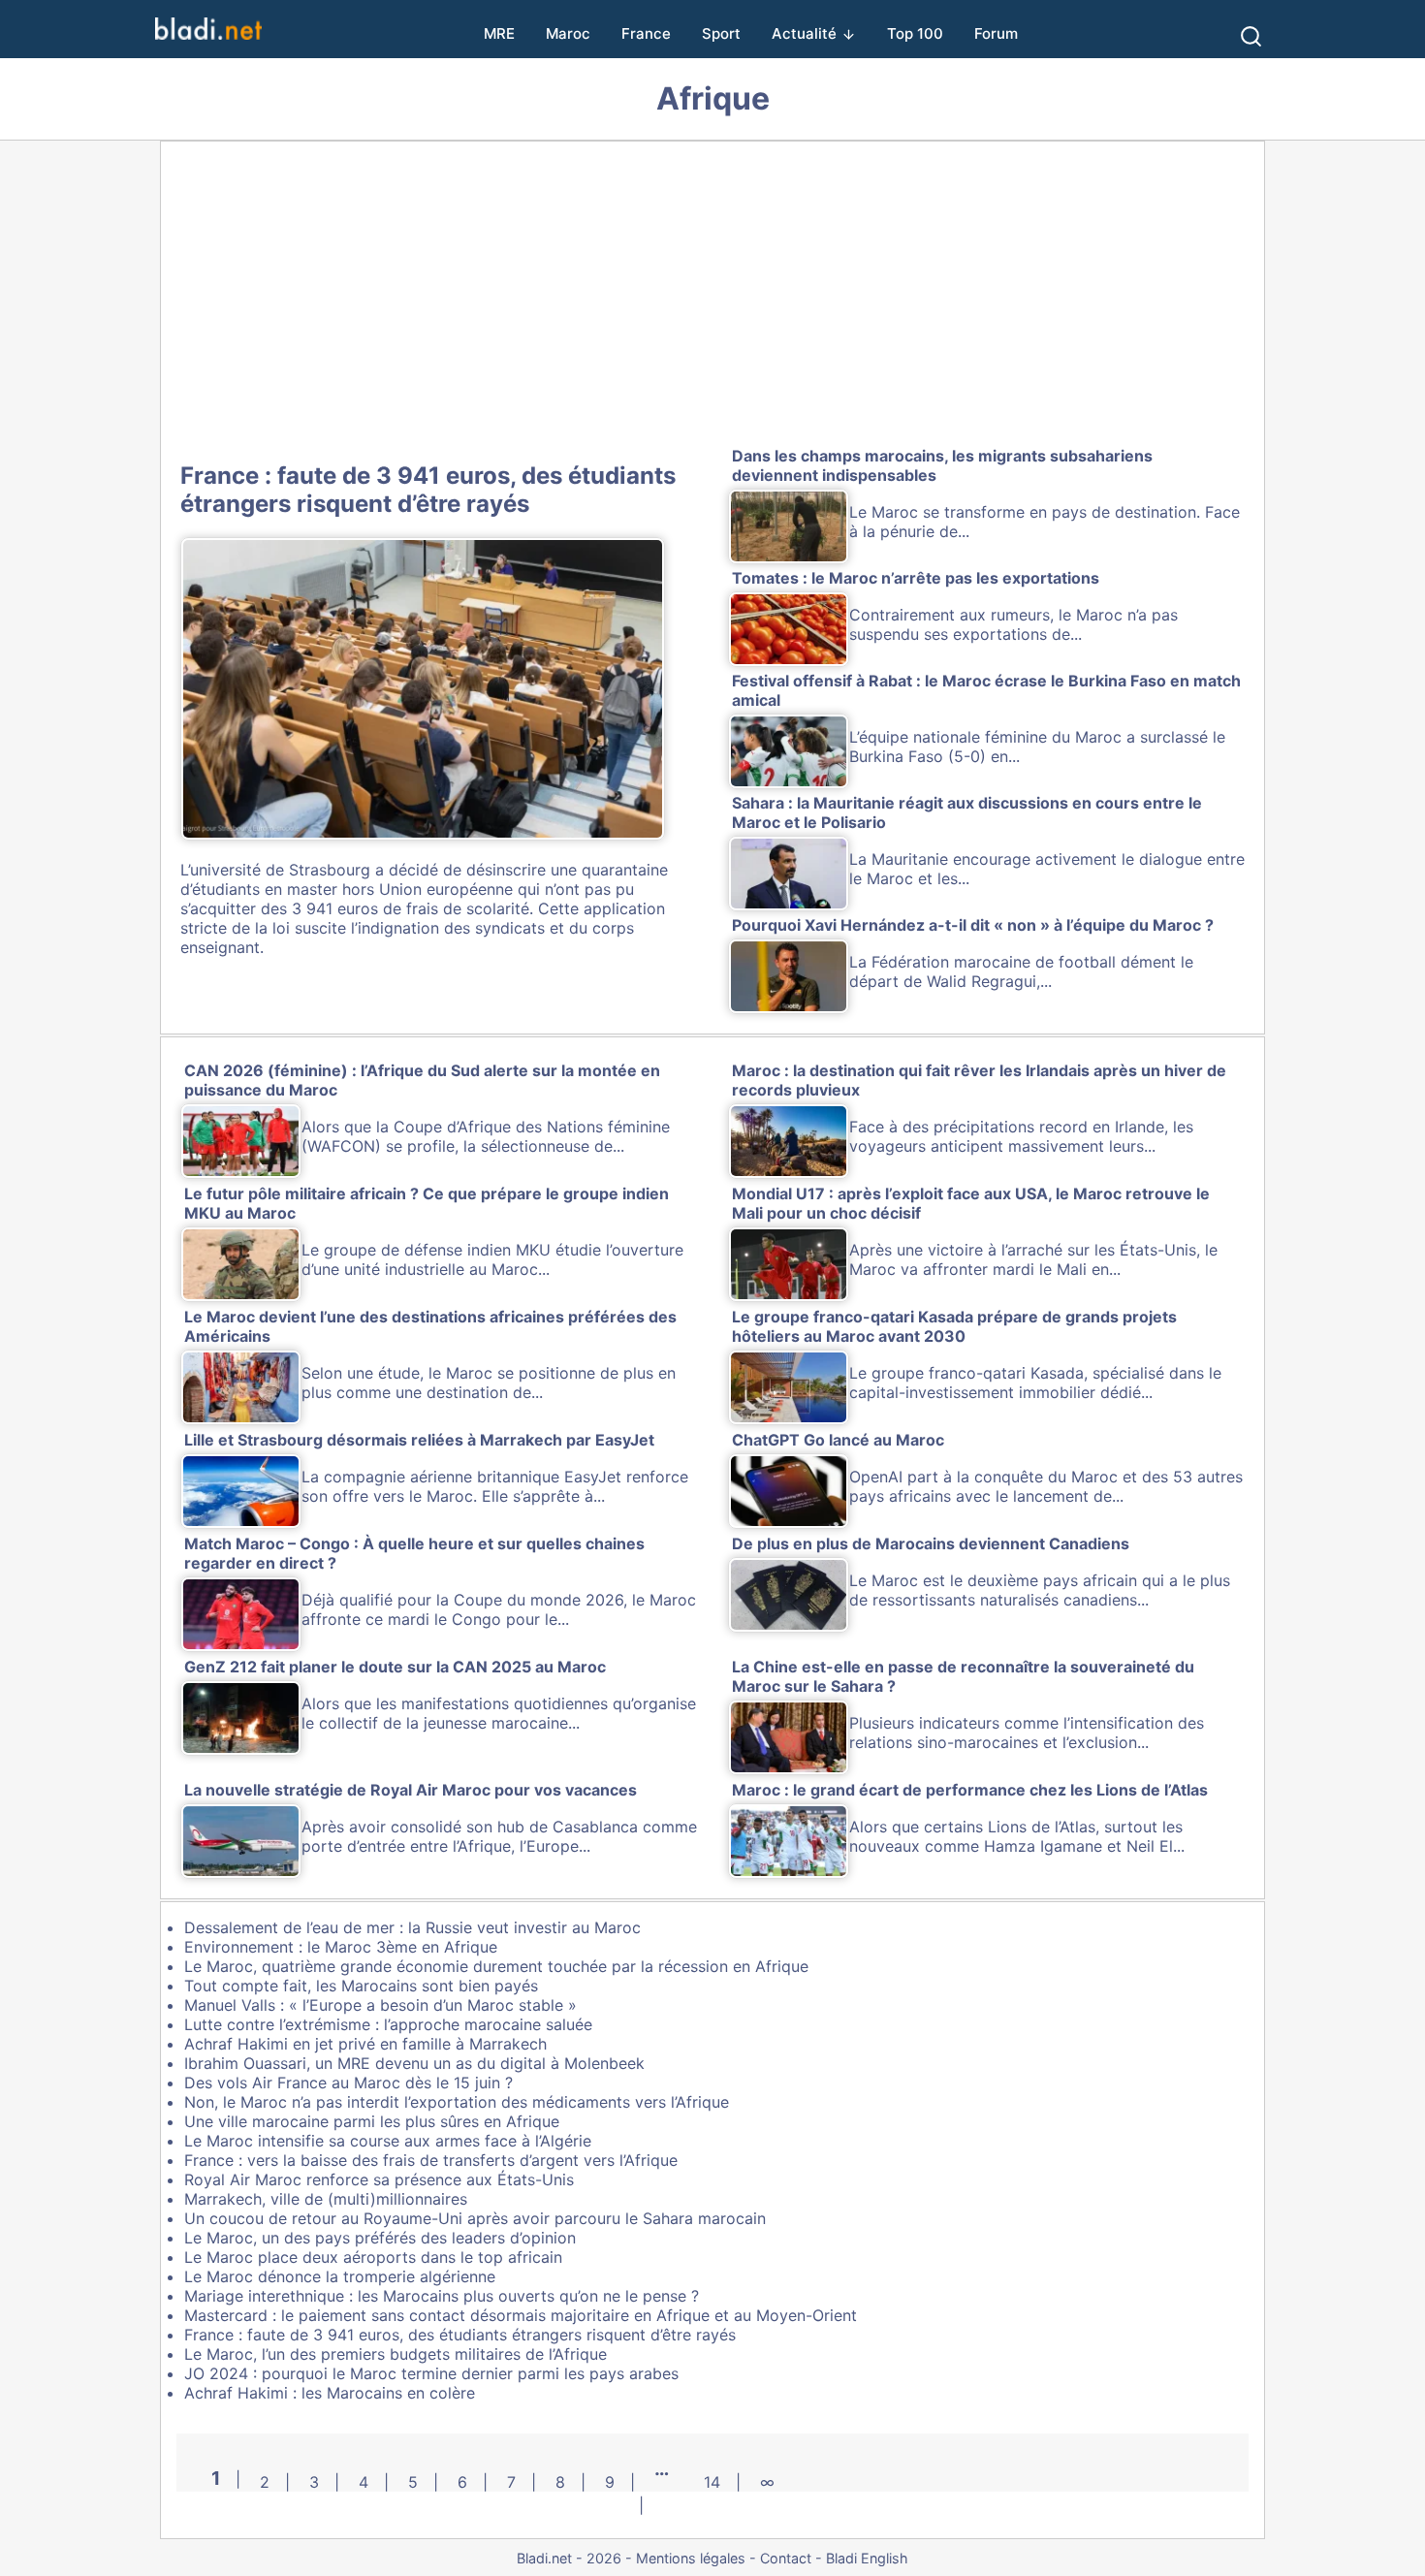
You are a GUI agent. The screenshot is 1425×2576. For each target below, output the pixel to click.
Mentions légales (691, 2558)
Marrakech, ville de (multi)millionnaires (326, 2199)
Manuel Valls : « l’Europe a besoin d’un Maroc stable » (380, 2005)
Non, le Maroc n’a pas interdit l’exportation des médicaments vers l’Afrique (457, 2102)
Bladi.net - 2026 (569, 2558)
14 (712, 2482)
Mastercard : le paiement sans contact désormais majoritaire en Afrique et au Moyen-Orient (521, 2315)
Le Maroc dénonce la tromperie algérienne (340, 2276)
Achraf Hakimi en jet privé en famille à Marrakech (365, 2044)
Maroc (568, 33)
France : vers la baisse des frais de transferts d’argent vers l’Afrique (431, 2160)
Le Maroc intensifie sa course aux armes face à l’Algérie (388, 2141)
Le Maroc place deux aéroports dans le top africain (373, 2257)
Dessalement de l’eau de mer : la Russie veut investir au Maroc (412, 1927)
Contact (786, 2558)
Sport (721, 33)
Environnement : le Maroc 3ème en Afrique (341, 1947)
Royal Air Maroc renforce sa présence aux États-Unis (379, 2179)
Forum (996, 33)
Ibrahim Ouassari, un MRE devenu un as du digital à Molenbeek (414, 2063)
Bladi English (867, 2558)
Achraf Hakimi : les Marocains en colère (330, 2393)
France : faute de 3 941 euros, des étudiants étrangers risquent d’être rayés (428, 490)
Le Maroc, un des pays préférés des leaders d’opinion (380, 2238)
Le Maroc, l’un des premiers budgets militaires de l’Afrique (396, 2354)
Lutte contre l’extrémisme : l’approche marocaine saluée (388, 2024)
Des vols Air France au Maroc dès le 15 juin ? (348, 2083)
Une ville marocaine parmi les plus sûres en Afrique (372, 2121)
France (646, 33)
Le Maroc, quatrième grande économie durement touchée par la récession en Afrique (496, 1966)
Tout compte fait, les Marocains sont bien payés (361, 1986)
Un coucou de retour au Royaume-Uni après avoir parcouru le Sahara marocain (475, 2218)
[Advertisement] (712, 298)
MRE (499, 33)
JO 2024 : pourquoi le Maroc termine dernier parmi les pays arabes (431, 2373)
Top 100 (915, 33)
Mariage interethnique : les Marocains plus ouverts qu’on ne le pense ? (442, 2296)
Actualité (804, 33)
